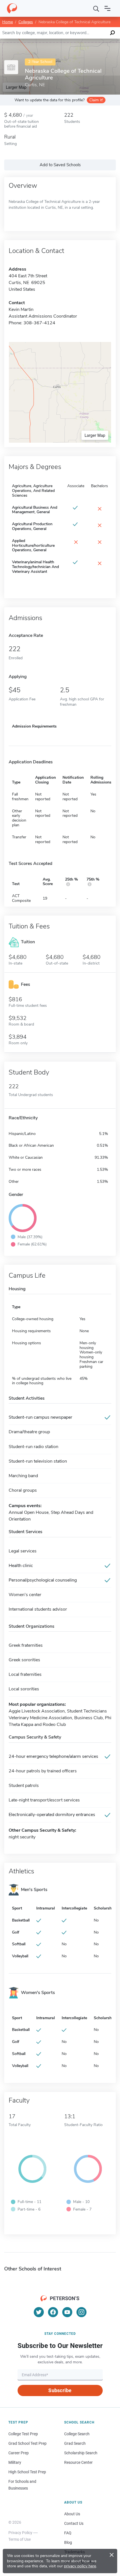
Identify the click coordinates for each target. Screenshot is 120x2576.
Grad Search (75, 2443)
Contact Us (74, 2523)
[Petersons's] (12, 8)
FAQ (68, 2533)
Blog (68, 2542)
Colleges (26, 22)
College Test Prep (23, 2434)
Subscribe (60, 2390)
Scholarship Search (81, 2453)
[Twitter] (39, 2312)
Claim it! (96, 100)
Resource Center (78, 2462)
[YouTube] (67, 2312)
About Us (72, 2514)
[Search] (96, 8)
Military (15, 2462)
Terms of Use (20, 2539)
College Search (77, 2434)
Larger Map (95, 435)
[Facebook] (53, 2312)
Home (8, 22)
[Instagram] (81, 2312)
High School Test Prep (27, 2472)
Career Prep (19, 2453)
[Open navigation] (107, 8)
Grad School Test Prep (27, 2443)
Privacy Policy (20, 2533)
